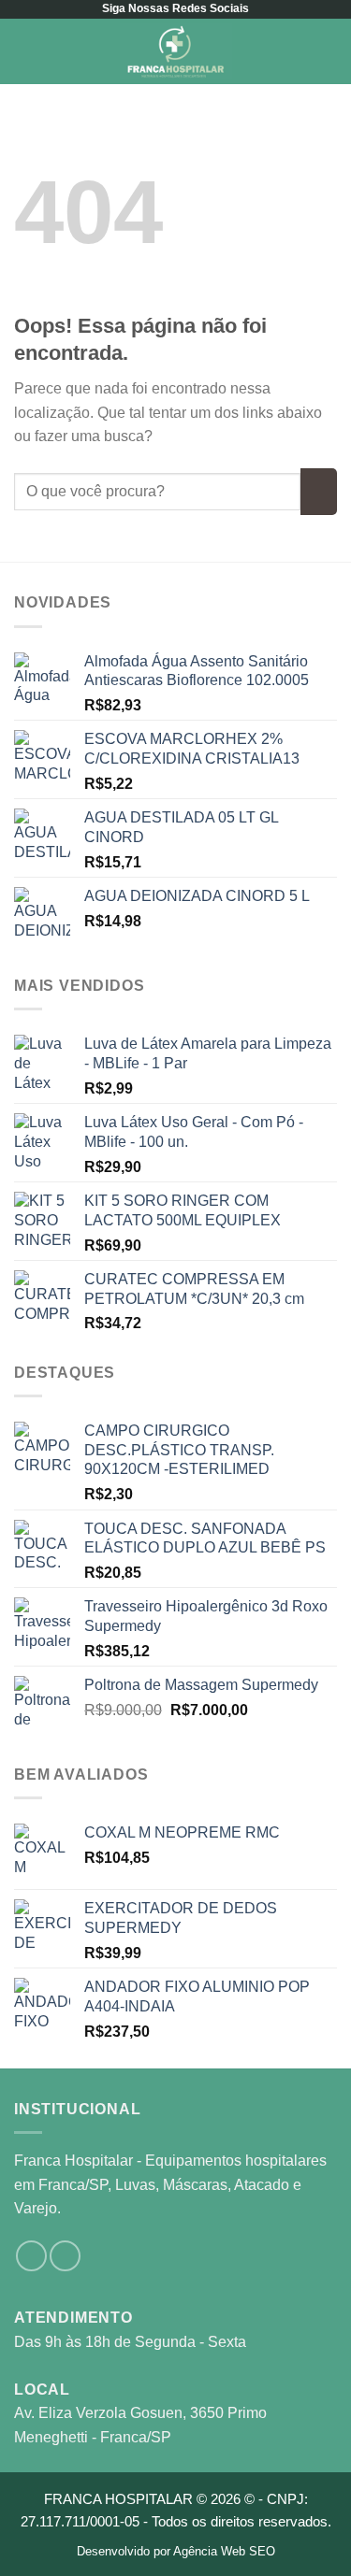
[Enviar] (319, 492)
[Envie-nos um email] (65, 2256)
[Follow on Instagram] (31, 2256)
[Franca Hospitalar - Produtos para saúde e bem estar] (176, 51)
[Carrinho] (328, 51)
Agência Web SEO (224, 2551)
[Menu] (25, 51)
